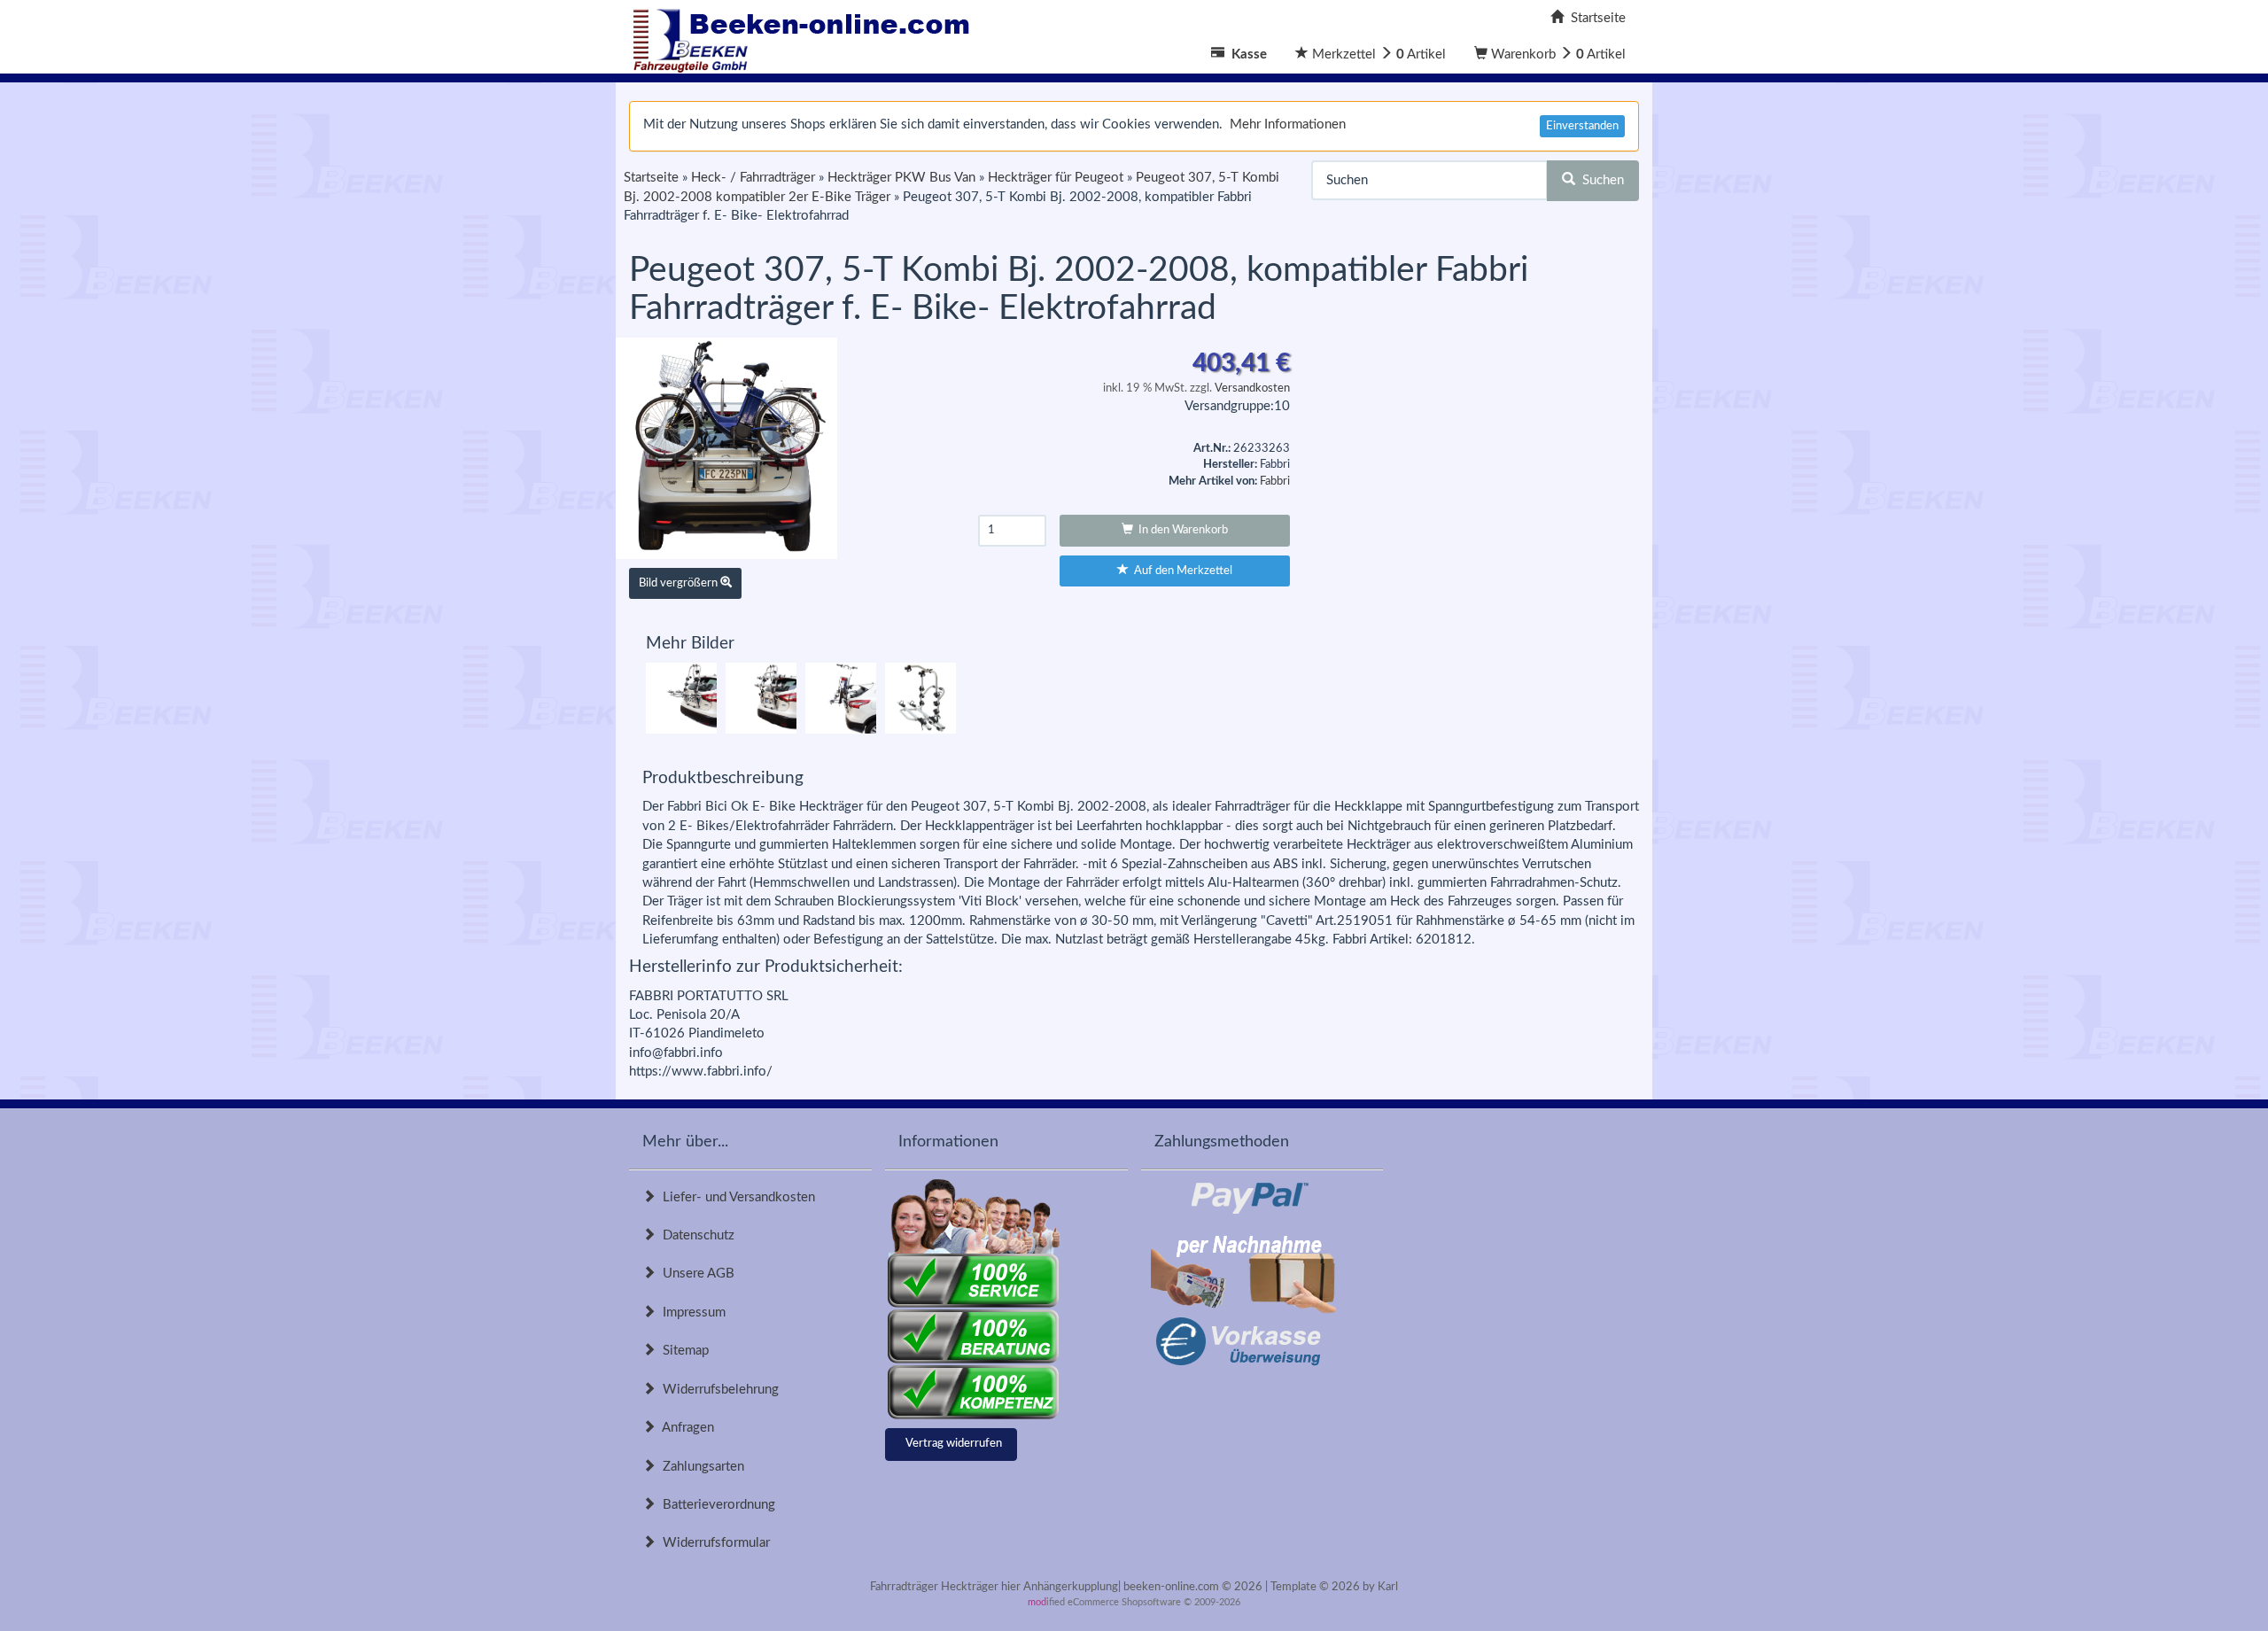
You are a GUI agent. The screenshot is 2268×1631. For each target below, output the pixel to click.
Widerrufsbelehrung (717, 1390)
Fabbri (1275, 482)
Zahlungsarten (700, 1467)
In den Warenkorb (1181, 530)
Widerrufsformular (713, 1543)
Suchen (1600, 180)
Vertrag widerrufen (954, 1444)
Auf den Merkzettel (1181, 571)
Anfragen (685, 1428)
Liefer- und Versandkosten (735, 1197)
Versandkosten (1252, 388)
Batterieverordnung (715, 1505)
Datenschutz (695, 1235)
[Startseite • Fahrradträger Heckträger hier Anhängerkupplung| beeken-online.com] (806, 36)
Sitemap (682, 1351)
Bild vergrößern (680, 583)
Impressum (691, 1313)
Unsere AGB (695, 1274)
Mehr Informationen (1288, 124)
